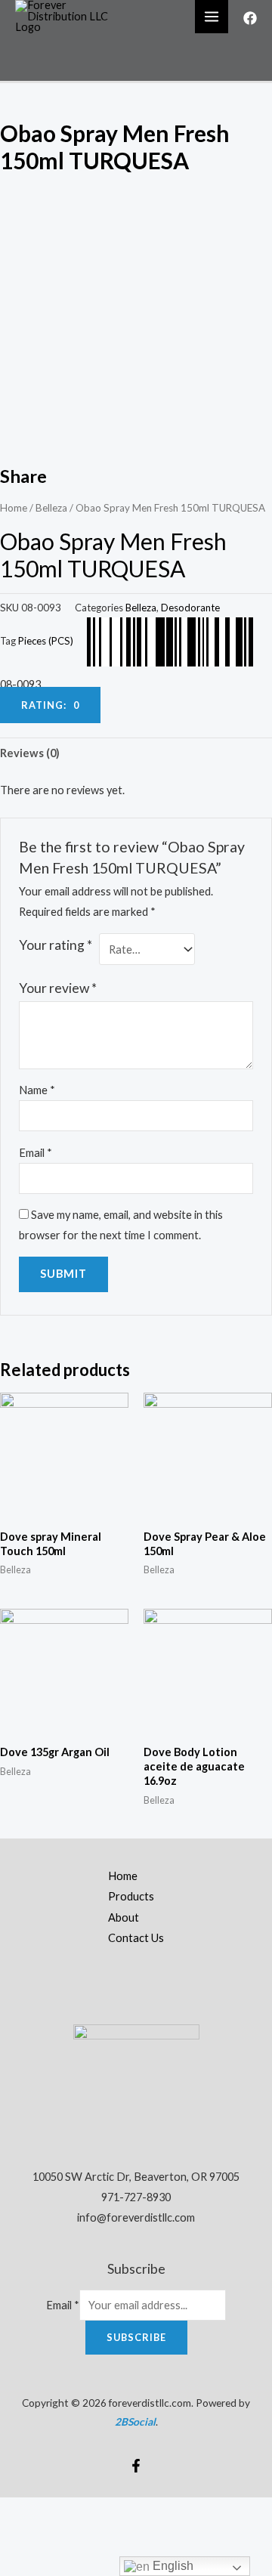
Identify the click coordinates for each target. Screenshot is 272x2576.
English (172, 2566)
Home (14, 508)
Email (36, 1153)
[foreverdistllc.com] (68, 15)
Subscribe (136, 2337)
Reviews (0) (30, 753)
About (124, 1917)
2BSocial (135, 2421)
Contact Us (136, 1938)
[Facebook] (250, 18)
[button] (50, 705)
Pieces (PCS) (46, 641)
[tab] (136, 753)
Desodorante (190, 608)
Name (37, 1090)
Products (131, 1896)
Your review (58, 988)
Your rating (56, 945)
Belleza (51, 508)
